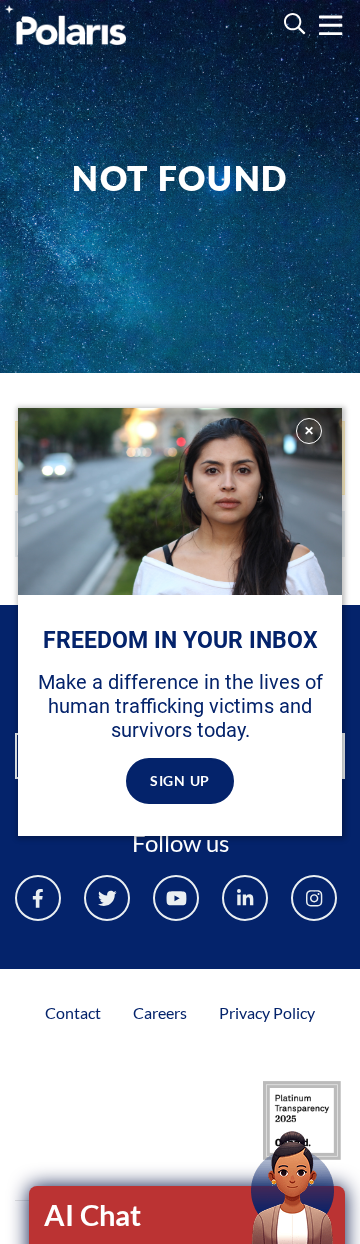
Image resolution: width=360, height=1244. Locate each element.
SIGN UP (180, 780)
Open (188, 1215)
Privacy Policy (267, 1012)
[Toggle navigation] (330, 25)
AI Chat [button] (92, 1214)
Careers (160, 1012)
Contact (73, 1012)
